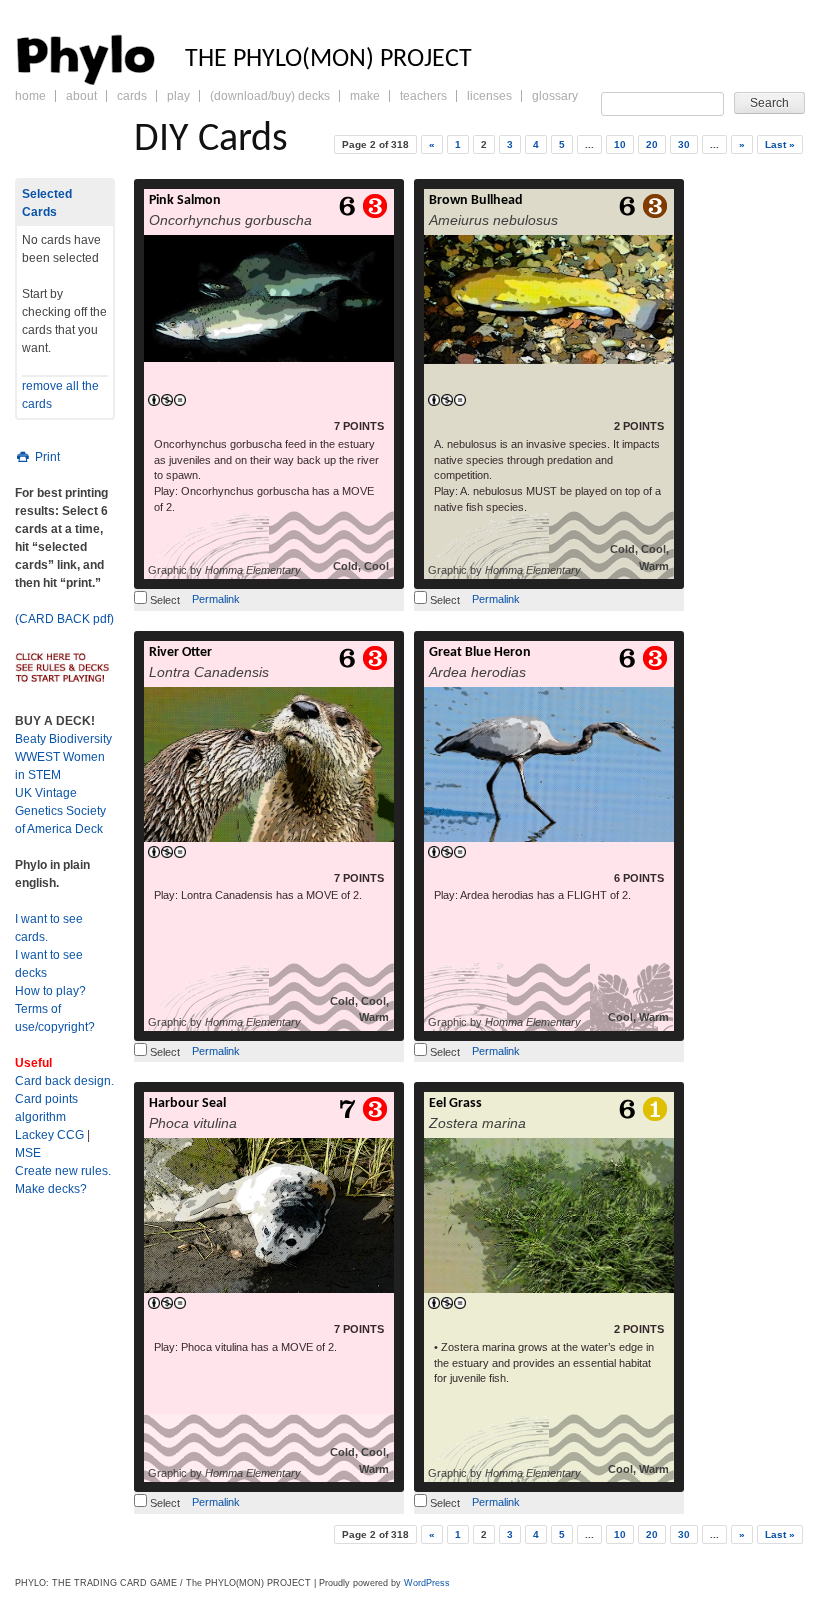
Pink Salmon (185, 200)
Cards (132, 96)
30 (684, 144)
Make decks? (51, 1189)
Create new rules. (63, 1171)
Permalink (216, 599)
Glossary (555, 96)
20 (652, 144)
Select (163, 600)
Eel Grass (455, 1103)
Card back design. (64, 1081)
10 (620, 144)
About (81, 96)
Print (46, 457)
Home (30, 96)
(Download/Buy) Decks (270, 96)
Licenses (489, 96)
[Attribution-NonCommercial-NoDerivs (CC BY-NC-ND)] (166, 401)
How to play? (50, 991)
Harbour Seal (187, 1103)
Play (178, 96)
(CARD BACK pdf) (64, 619)
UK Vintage (46, 793)
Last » (780, 144)
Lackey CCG (49, 1135)
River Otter (180, 652)
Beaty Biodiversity (63, 739)
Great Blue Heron (480, 652)
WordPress (427, 1583)
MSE (28, 1153)
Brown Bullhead (476, 200)
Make (365, 96)
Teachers (423, 96)
